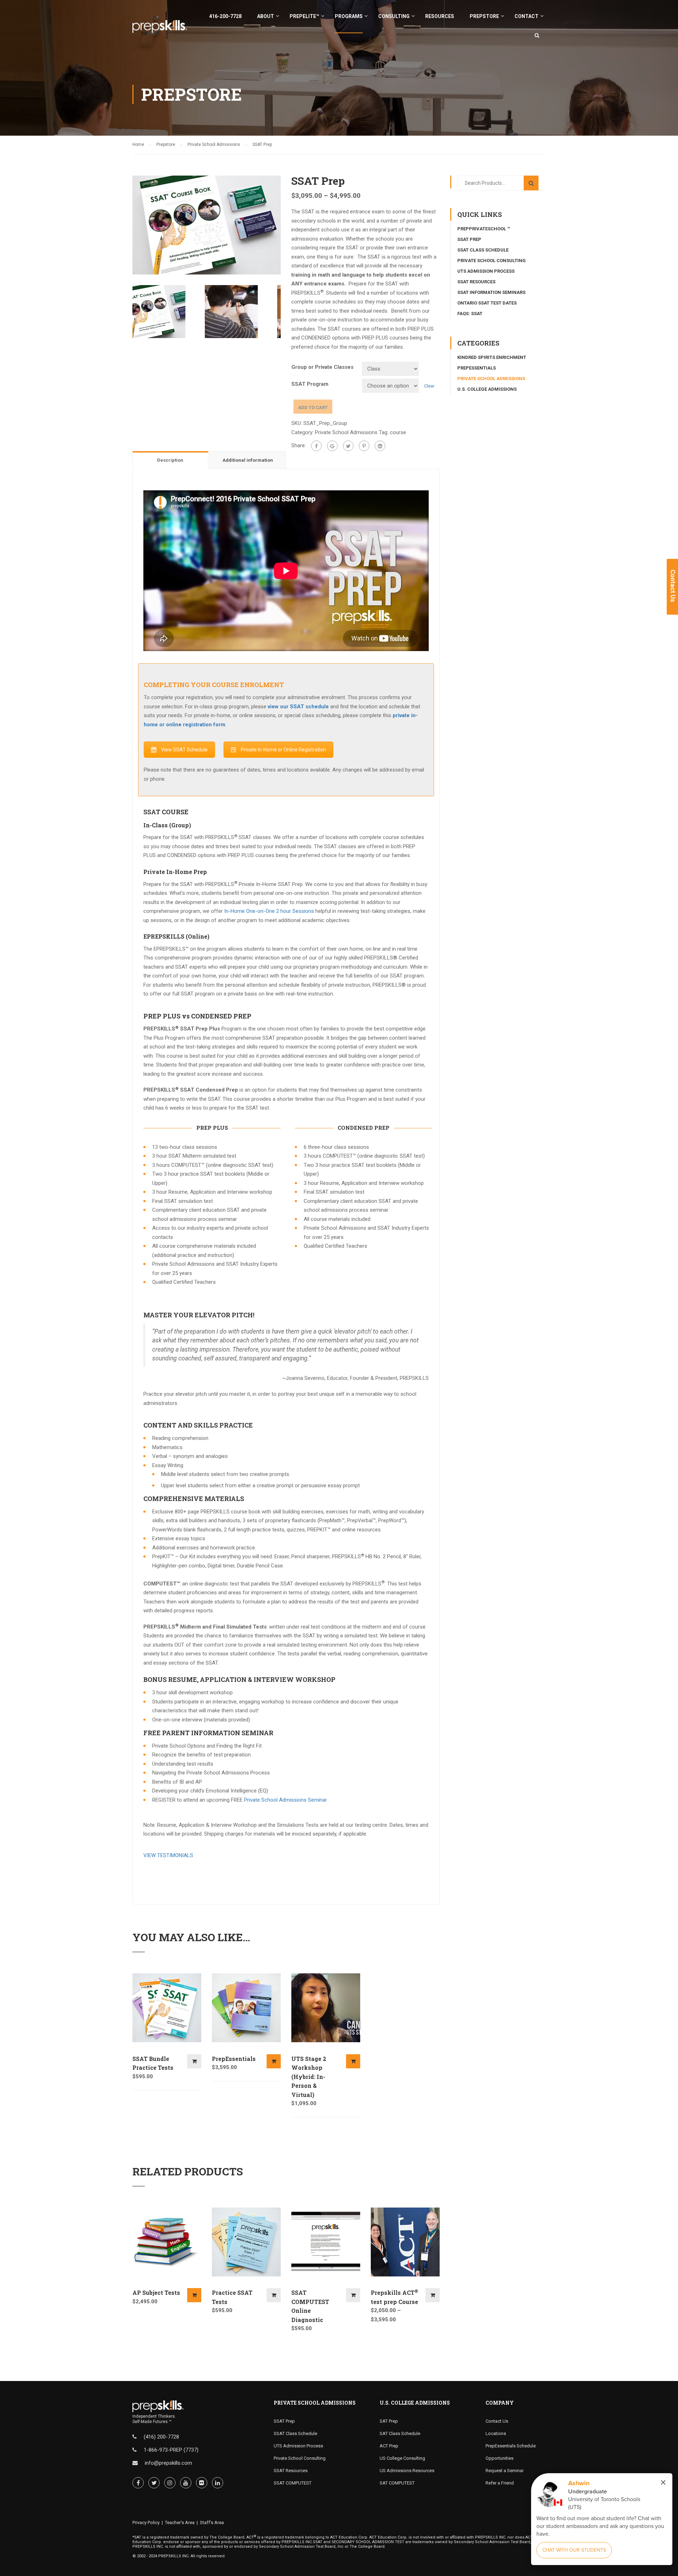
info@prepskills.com (168, 2463)
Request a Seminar (505, 2471)
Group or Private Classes (322, 367)
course (398, 432)
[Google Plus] (332, 446)
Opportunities (499, 2458)
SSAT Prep (469, 239)
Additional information (248, 460)
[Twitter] (348, 446)
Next (288, 225)
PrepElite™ (304, 16)
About (266, 16)
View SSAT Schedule (184, 750)
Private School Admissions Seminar (286, 1800)
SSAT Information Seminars (491, 292)
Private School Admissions (214, 144)
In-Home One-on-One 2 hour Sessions (269, 911)
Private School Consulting (492, 261)
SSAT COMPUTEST (293, 2483)
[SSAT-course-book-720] (207, 224)
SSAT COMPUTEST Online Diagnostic (310, 2306)
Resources (440, 16)
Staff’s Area (212, 2522)
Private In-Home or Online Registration (283, 750)
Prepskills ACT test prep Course (394, 2297)
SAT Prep (389, 2421)
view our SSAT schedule (298, 707)
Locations (496, 2433)
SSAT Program (310, 384)
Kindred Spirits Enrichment (492, 357)
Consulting (394, 16)
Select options (194, 2061)
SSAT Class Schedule (483, 250)
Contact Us (497, 2421)
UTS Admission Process (486, 271)
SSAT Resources (476, 282)
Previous (125, 225)
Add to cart (313, 407)
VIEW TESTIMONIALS (168, 1855)
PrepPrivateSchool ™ (484, 229)
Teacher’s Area (180, 2522)
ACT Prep (389, 2446)
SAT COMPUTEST (397, 2483)
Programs (349, 16)
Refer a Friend (500, 2483)
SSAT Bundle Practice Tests (153, 2063)
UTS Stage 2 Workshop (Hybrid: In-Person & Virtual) (309, 2077)
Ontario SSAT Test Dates (487, 303)
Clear (429, 386)
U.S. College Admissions (487, 389)
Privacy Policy (146, 2522)
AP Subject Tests (156, 2293)
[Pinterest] (364, 446)
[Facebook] (316, 446)
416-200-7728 (225, 16)
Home (138, 144)
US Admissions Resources (407, 2471)
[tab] (171, 460)
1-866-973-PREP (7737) (171, 2450)
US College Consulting (402, 2458)
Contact (527, 16)
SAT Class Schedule (400, 2433)
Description (170, 460)
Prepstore (484, 16)
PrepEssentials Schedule (511, 2446)
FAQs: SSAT (470, 314)
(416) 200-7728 (161, 2437)
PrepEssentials (234, 2059)
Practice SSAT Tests (232, 2297)
